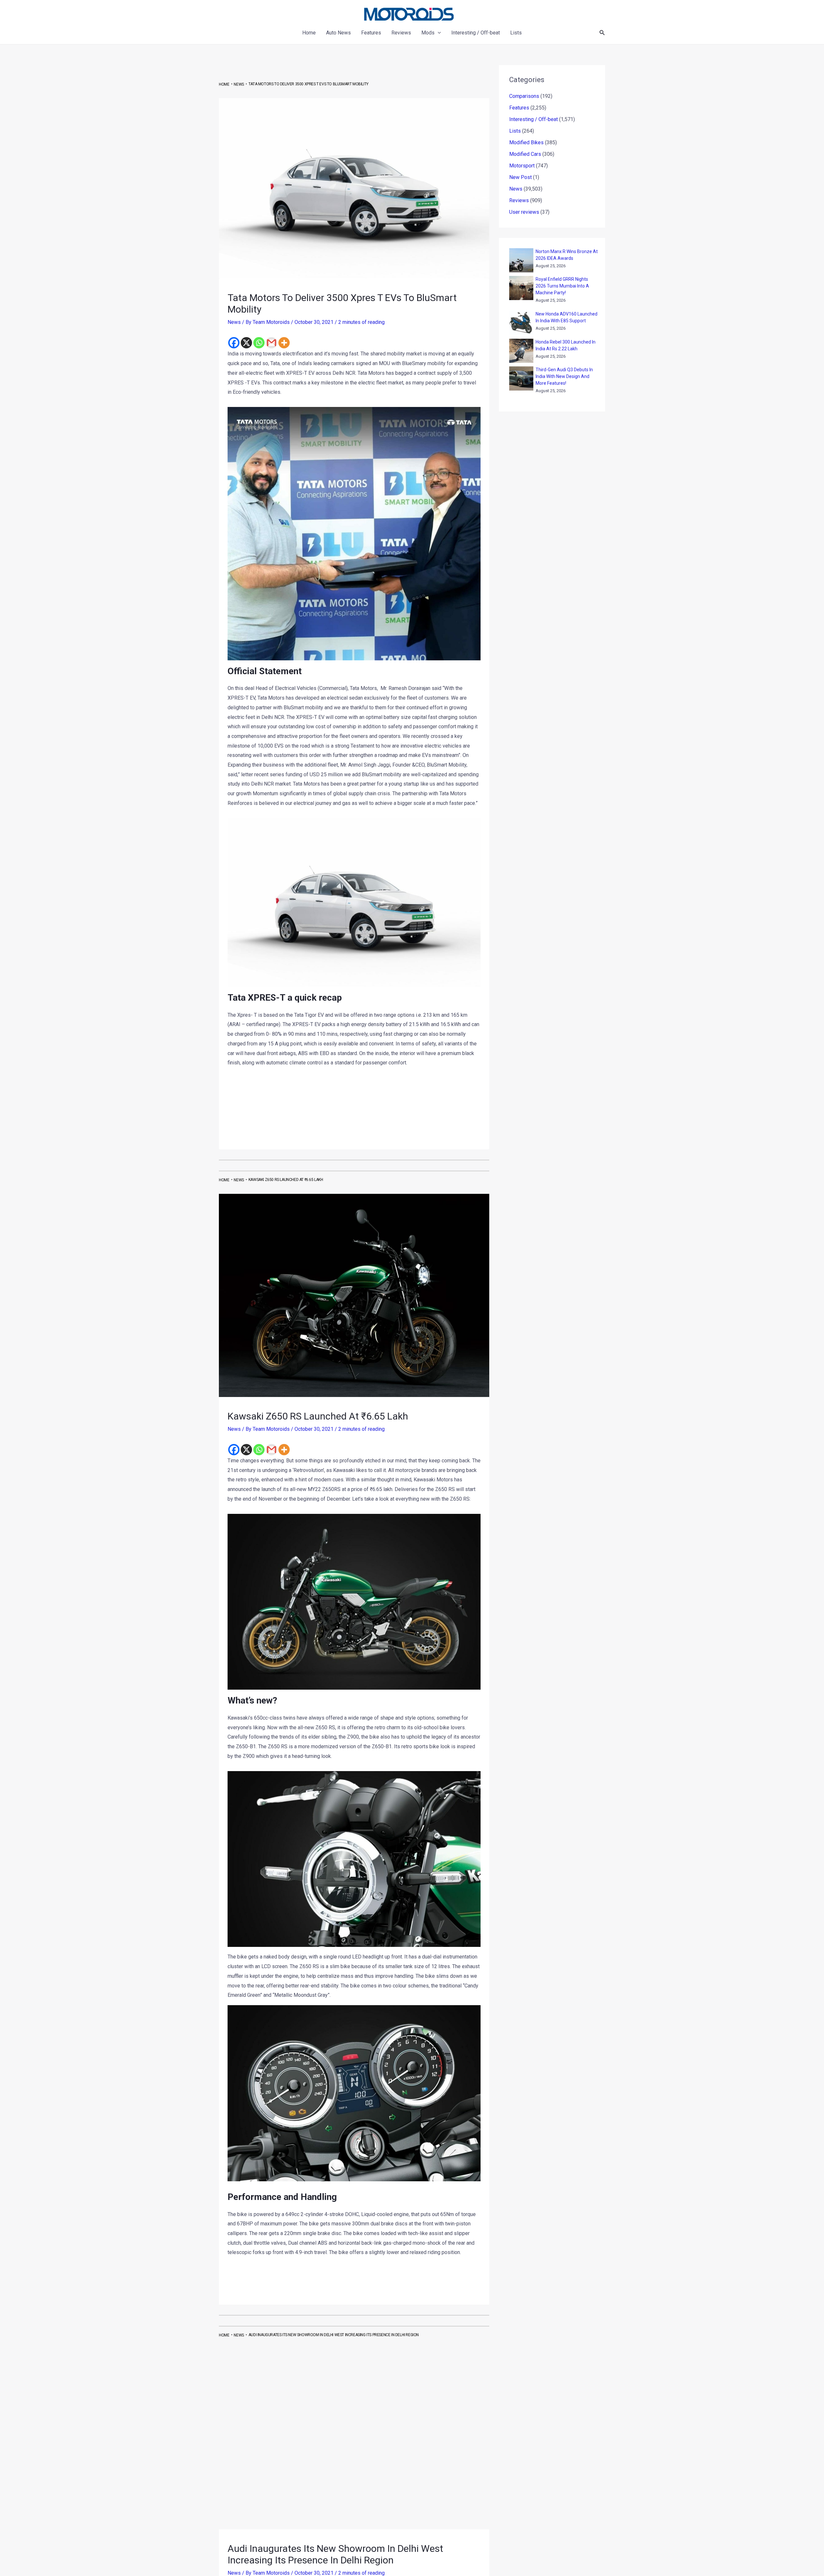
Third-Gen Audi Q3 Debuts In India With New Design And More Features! (564, 376)
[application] (438, 33)
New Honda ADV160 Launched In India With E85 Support (566, 317)
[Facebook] (234, 343)
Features (519, 108)
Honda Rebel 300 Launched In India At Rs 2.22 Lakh (566, 345)
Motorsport (522, 166)
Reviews (519, 200)
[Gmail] (272, 343)
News (234, 322)
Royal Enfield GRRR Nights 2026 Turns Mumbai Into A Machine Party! (562, 286)
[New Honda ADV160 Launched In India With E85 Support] (521, 323)
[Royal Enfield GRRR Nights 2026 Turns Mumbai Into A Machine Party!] (521, 288)
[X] (246, 343)
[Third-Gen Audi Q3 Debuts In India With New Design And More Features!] (521, 378)
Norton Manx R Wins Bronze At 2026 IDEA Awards (567, 255)
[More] (284, 343)
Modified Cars (525, 154)
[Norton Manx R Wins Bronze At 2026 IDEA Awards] (521, 260)
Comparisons (524, 96)
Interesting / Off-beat (534, 119)
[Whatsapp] (259, 343)
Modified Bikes (526, 142)
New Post (520, 177)
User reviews (524, 212)
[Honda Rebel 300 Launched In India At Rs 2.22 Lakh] (521, 351)
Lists (515, 131)
